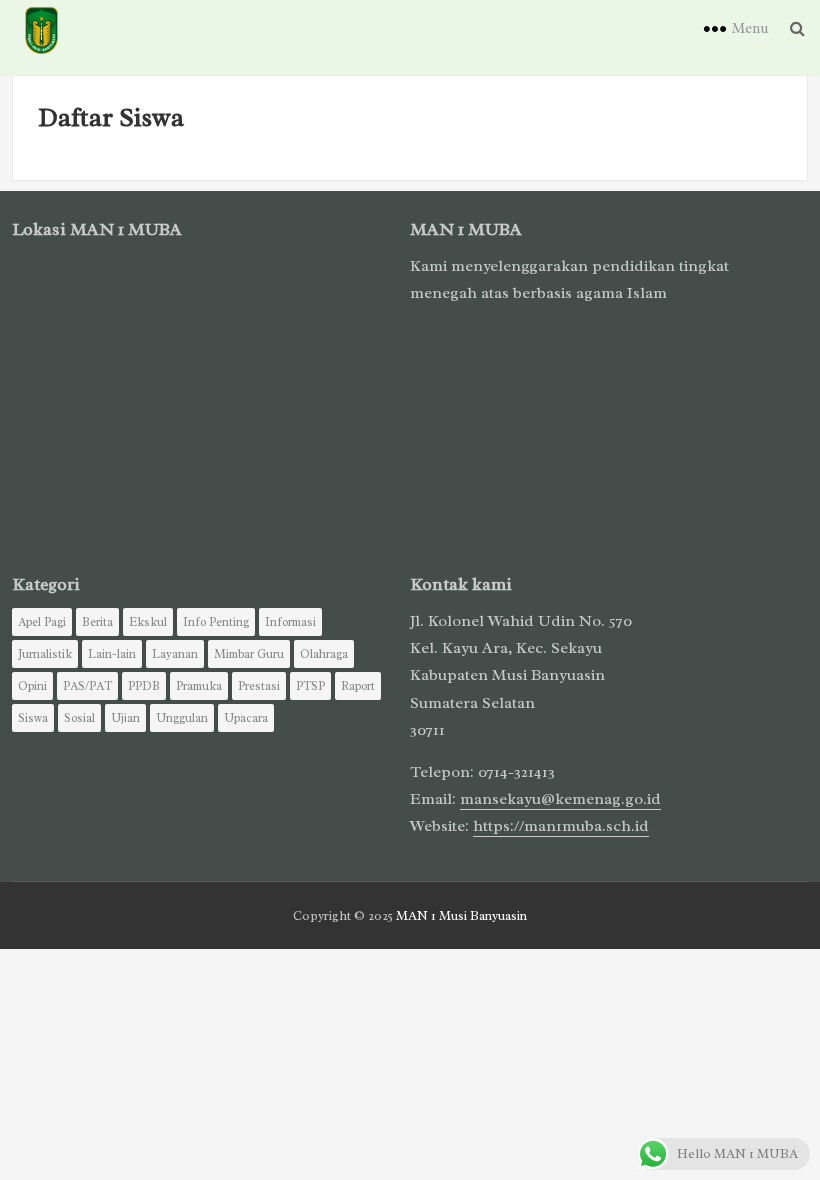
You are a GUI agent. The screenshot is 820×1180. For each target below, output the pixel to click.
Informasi (290, 622)
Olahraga (324, 654)
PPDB (144, 686)
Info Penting (216, 622)
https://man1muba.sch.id (561, 826)
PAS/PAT (87, 686)
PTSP (310, 686)
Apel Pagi (42, 622)
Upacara (246, 718)
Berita (97, 622)
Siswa (33, 718)
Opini (32, 686)
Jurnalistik (45, 654)
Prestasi (259, 686)
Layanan (175, 654)
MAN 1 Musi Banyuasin (461, 915)
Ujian (125, 718)
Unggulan (182, 718)
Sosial (79, 718)
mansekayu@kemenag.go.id (560, 799)
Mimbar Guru (249, 654)
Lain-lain (112, 654)
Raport (358, 686)
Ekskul (148, 622)
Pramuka (199, 686)
